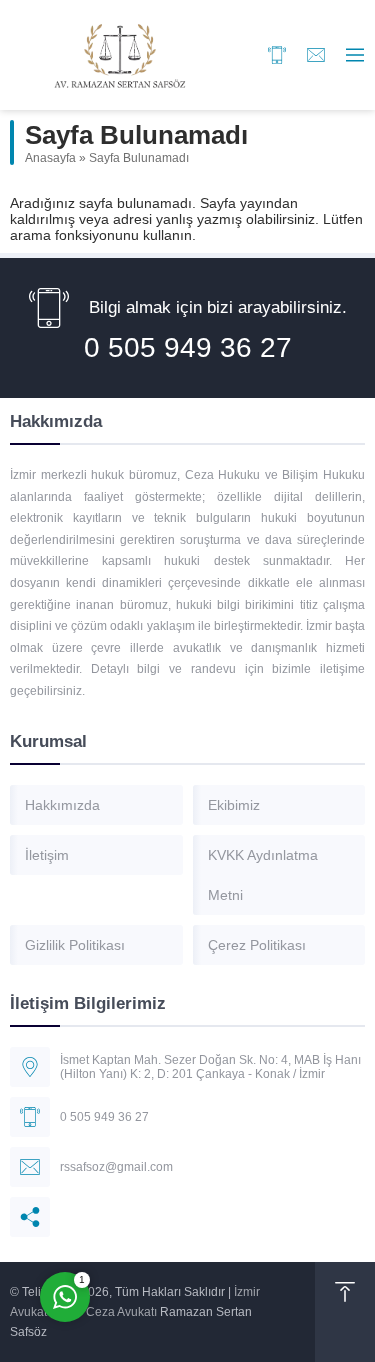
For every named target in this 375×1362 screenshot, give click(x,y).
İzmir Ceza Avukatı (107, 1312)
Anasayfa (50, 158)
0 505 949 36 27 (188, 347)
